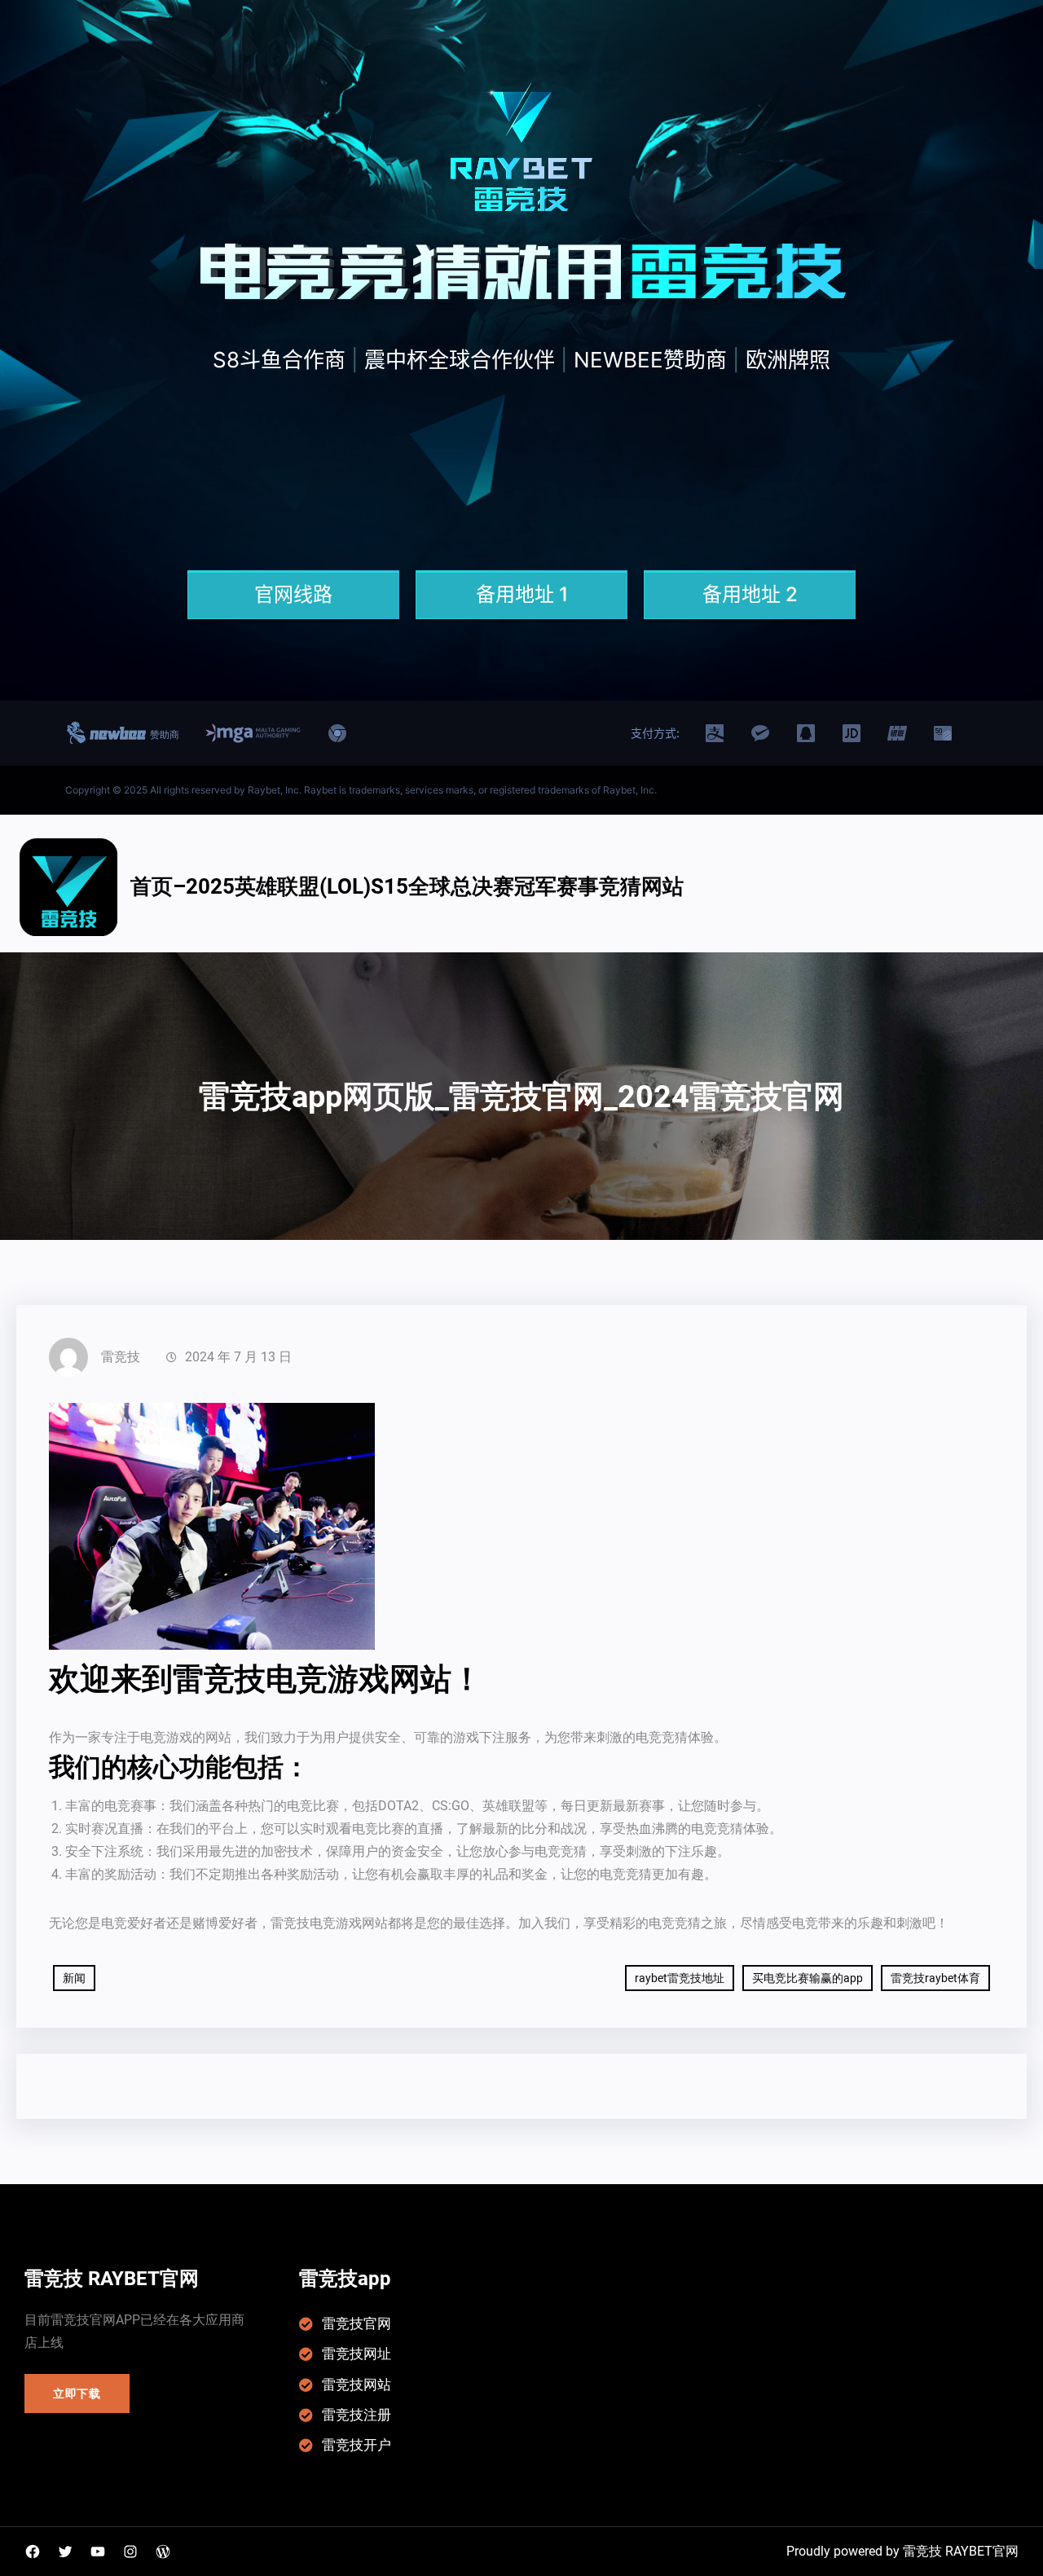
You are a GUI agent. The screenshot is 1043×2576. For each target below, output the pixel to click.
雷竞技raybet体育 (935, 1978)
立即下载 (77, 2394)
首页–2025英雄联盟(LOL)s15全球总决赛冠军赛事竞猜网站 (407, 886)
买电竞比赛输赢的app (808, 1978)
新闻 (74, 1978)
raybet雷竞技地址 (680, 1978)
